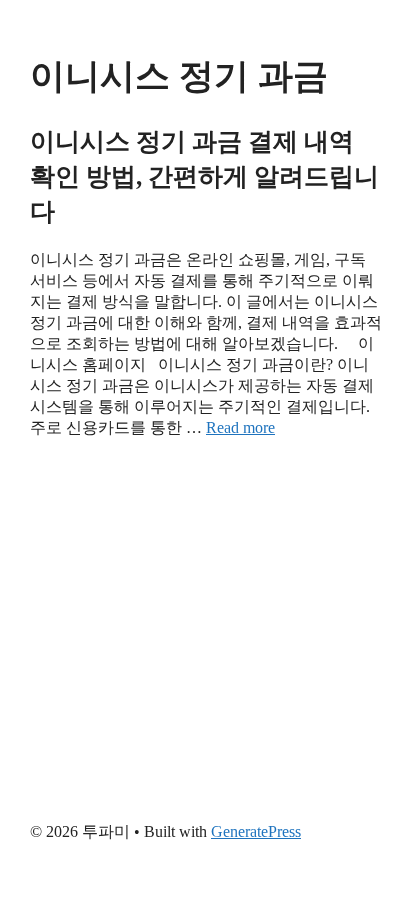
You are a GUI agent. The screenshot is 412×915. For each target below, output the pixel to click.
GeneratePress (256, 831)
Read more (240, 427)
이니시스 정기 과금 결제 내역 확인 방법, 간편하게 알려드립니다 (204, 176)
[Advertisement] (206, 625)
